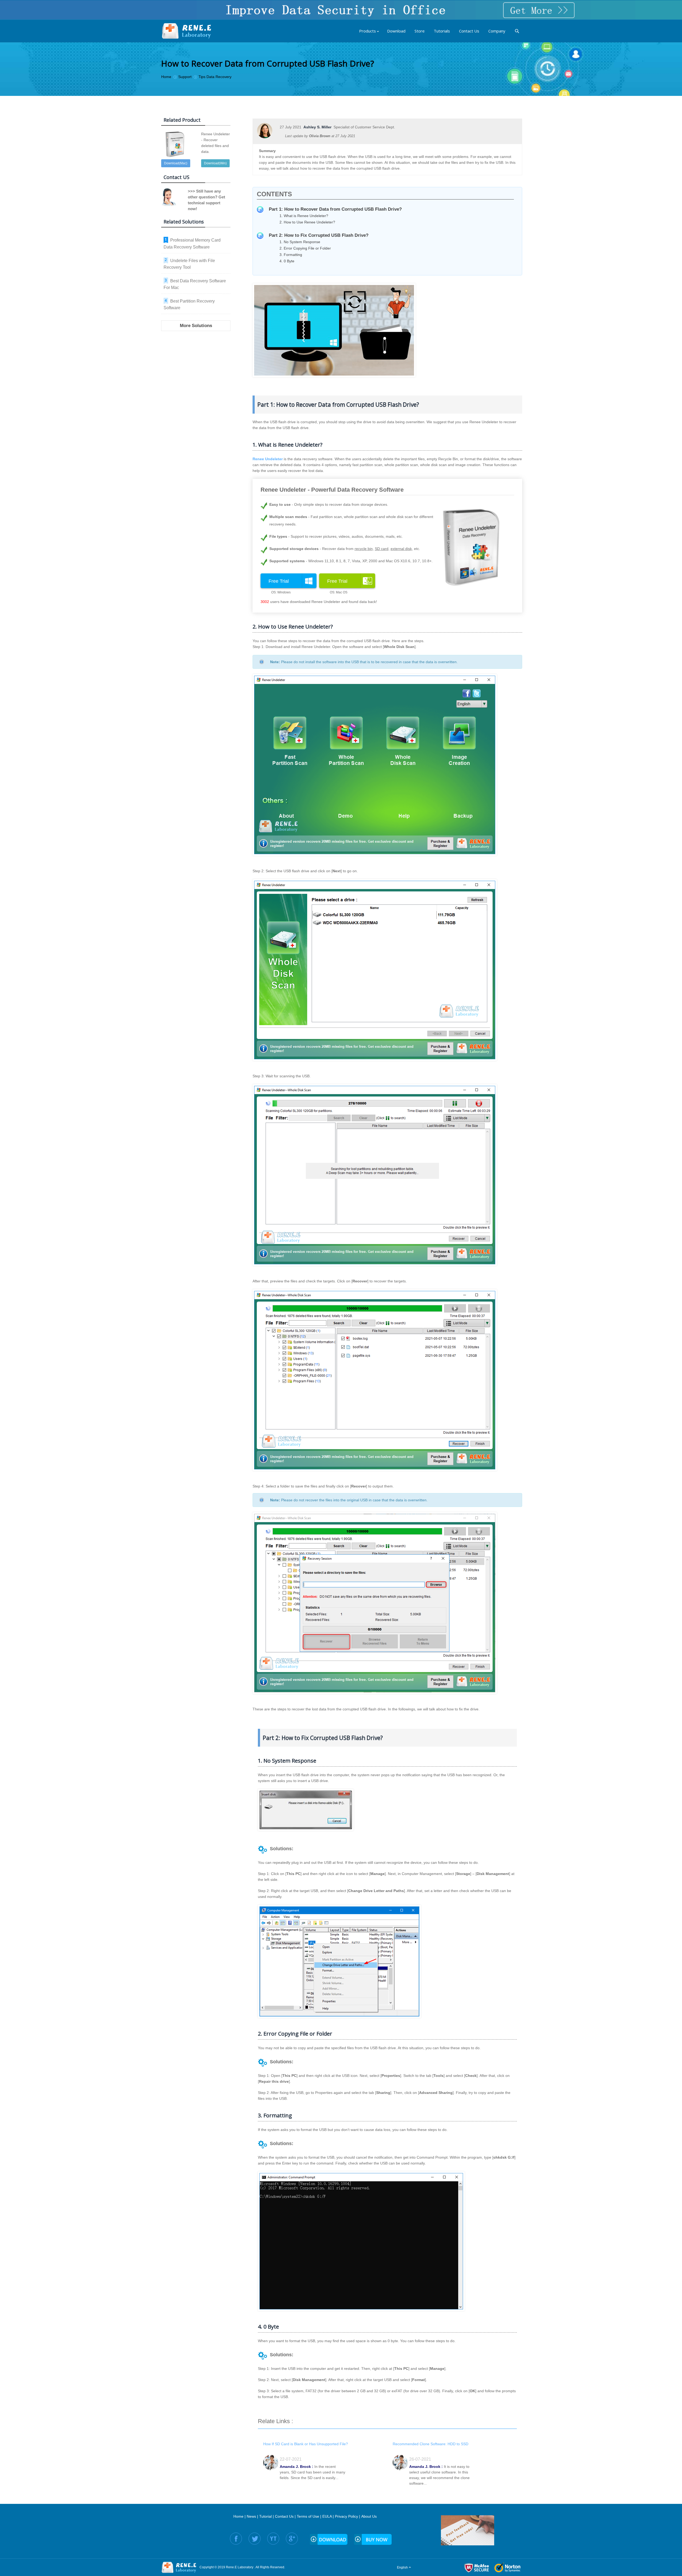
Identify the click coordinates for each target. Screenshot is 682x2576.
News (251, 2516)
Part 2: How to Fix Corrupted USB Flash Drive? (319, 235)
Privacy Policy (346, 2516)
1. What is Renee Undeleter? (304, 216)
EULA (327, 2516)
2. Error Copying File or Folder (305, 248)
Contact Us (284, 2516)
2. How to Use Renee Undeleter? (307, 222)
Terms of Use (308, 2516)
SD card (382, 549)
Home (238, 2516)
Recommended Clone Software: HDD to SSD (431, 2444)
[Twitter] (255, 2539)
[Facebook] (236, 2539)
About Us (369, 2516)
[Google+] (292, 2539)
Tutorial (265, 2516)
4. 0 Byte (287, 261)
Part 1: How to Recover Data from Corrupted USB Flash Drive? (335, 209)
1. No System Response (300, 242)
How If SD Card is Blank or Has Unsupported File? (306, 2444)
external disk (401, 549)
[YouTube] (273, 2539)
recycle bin (364, 549)
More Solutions (196, 326)
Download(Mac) (176, 163)
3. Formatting (291, 255)
